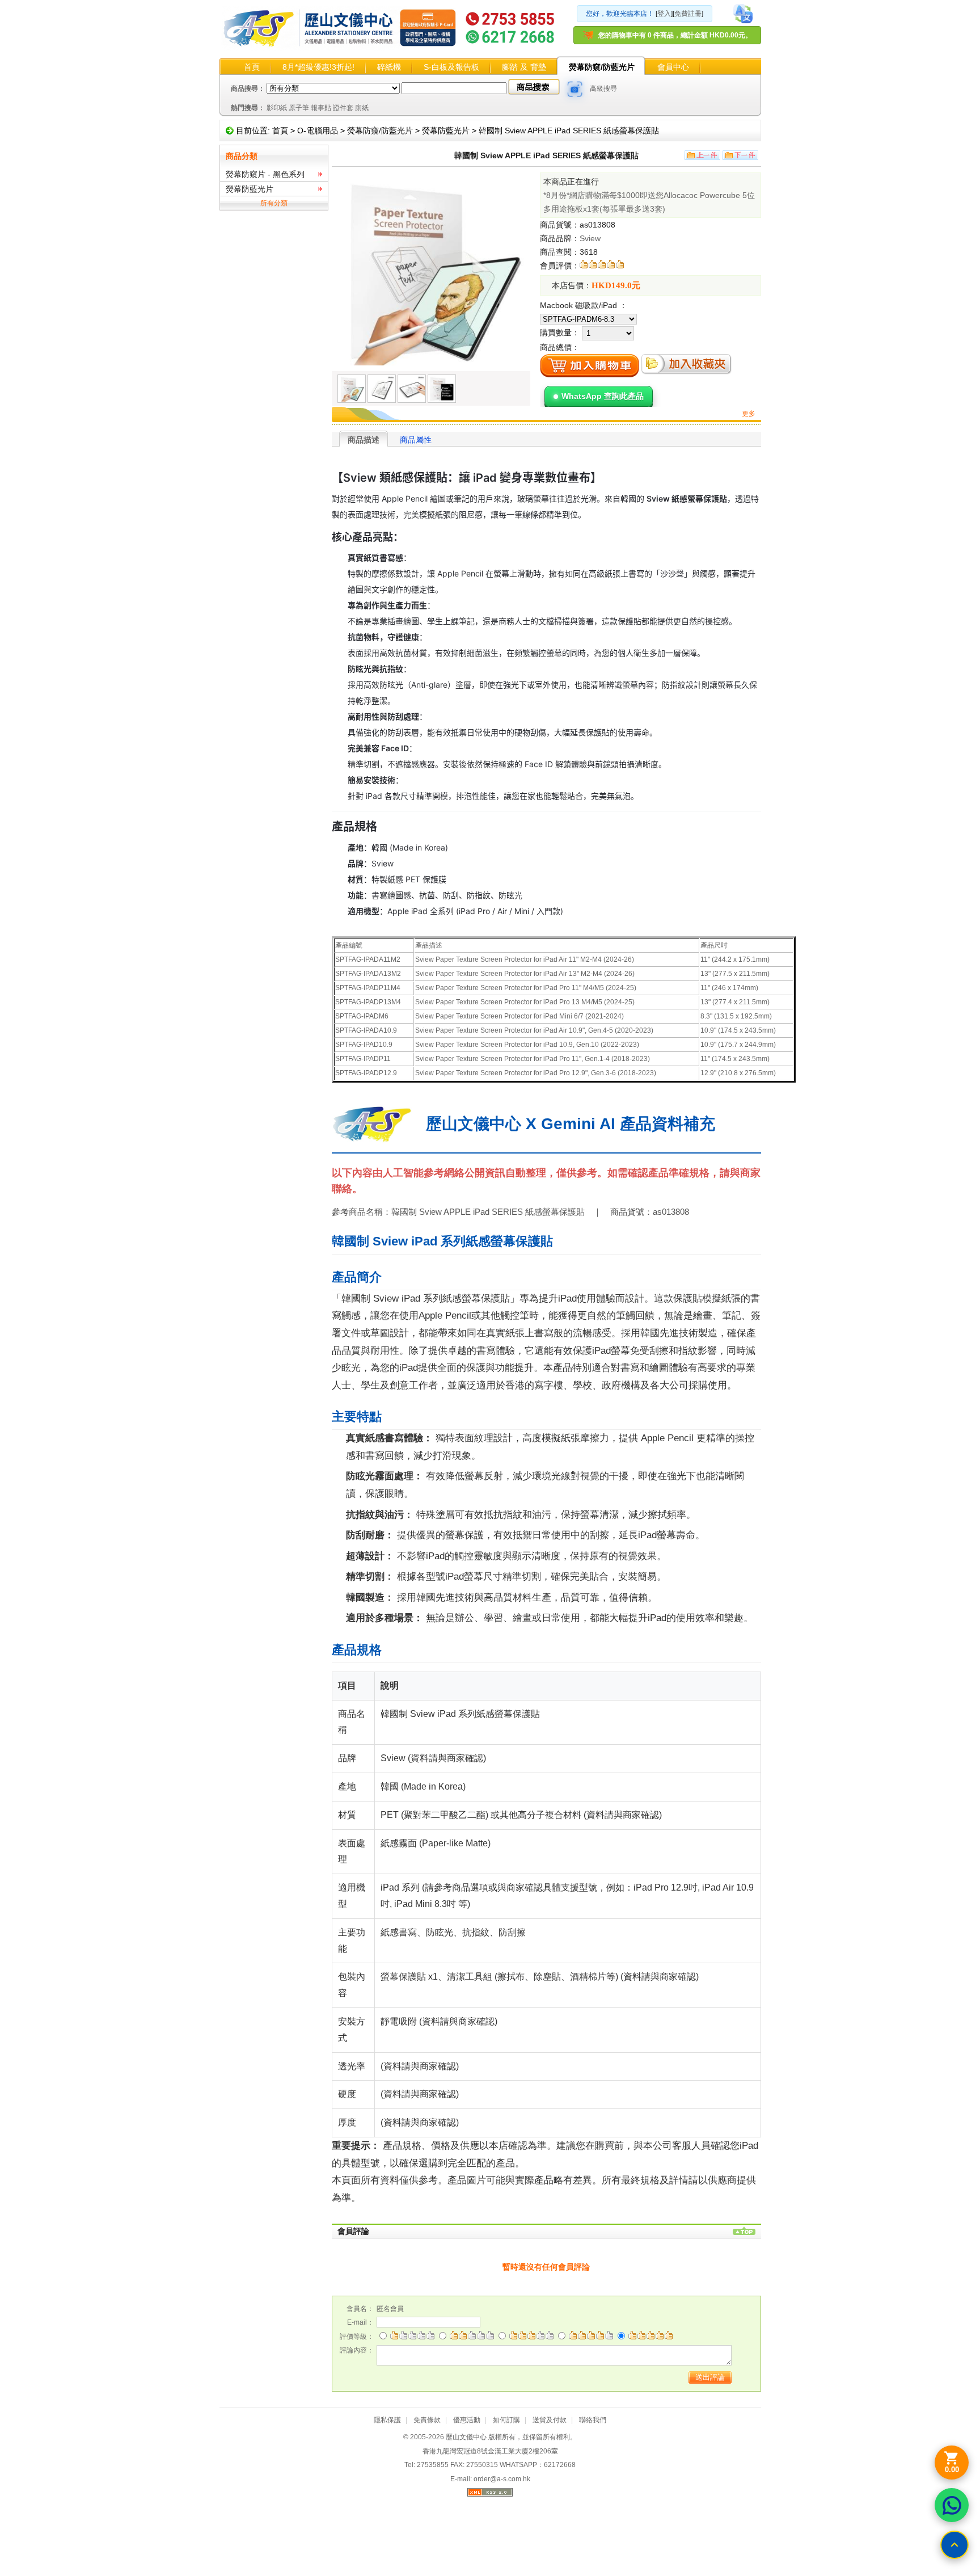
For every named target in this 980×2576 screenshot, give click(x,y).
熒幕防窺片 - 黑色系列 (265, 174)
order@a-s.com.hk (502, 2479)
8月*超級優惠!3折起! (318, 67)
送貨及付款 (550, 2420)
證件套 (343, 108)
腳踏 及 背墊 (524, 67)
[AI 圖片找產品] (575, 89)
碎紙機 (389, 67)
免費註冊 (688, 14)
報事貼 (321, 108)
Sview (590, 238)
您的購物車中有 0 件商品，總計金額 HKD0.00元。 (675, 35)
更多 (749, 414)
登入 (664, 14)
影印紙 (277, 108)
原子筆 (299, 108)
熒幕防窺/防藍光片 (602, 67)
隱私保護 (387, 2420)
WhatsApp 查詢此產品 (603, 396)
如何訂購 (506, 2420)
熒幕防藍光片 (446, 131)
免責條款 (427, 2420)
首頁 (252, 67)
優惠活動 (467, 2420)
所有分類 (274, 203)
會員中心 (673, 67)
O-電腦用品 (318, 131)
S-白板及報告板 (451, 67)
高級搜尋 (603, 89)
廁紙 (362, 108)
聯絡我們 (593, 2420)
